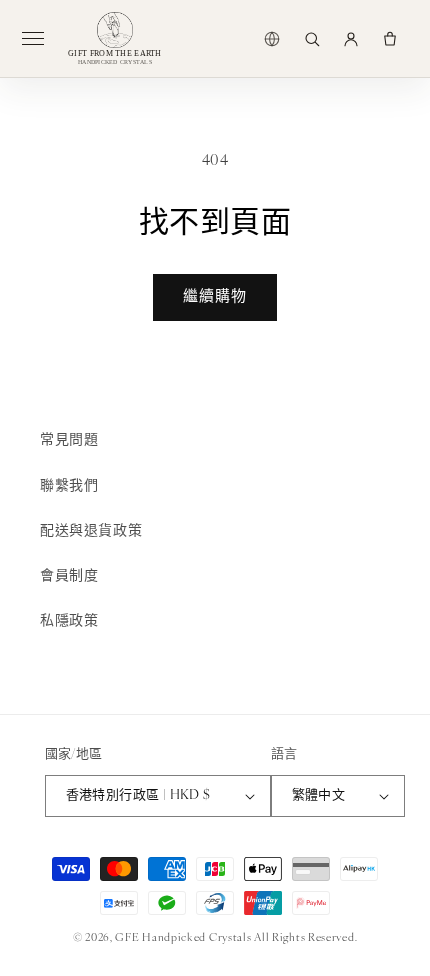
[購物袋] (390, 39)
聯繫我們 (69, 486)
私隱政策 (69, 621)
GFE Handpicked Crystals (183, 938)
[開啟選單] (41, 39)
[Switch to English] (272, 39)
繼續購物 (215, 297)
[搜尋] (312, 39)
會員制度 (69, 576)
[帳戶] (351, 39)
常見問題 (69, 440)
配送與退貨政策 (91, 531)
